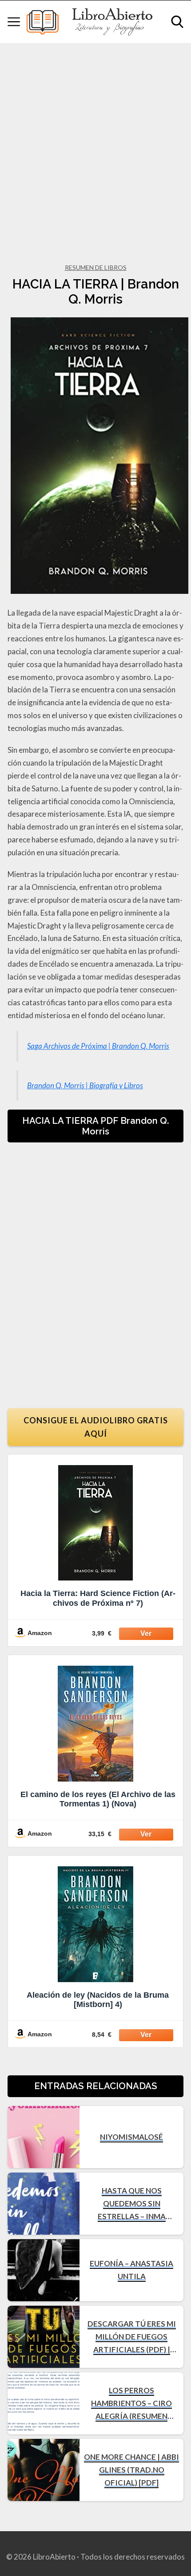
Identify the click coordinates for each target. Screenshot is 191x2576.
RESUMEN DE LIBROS (96, 267)
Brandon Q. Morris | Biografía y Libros (85, 1085)
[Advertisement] (95, 143)
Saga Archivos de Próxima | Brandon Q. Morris (98, 1046)
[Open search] (177, 22)
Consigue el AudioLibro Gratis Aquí (96, 1427)
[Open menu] (14, 22)
